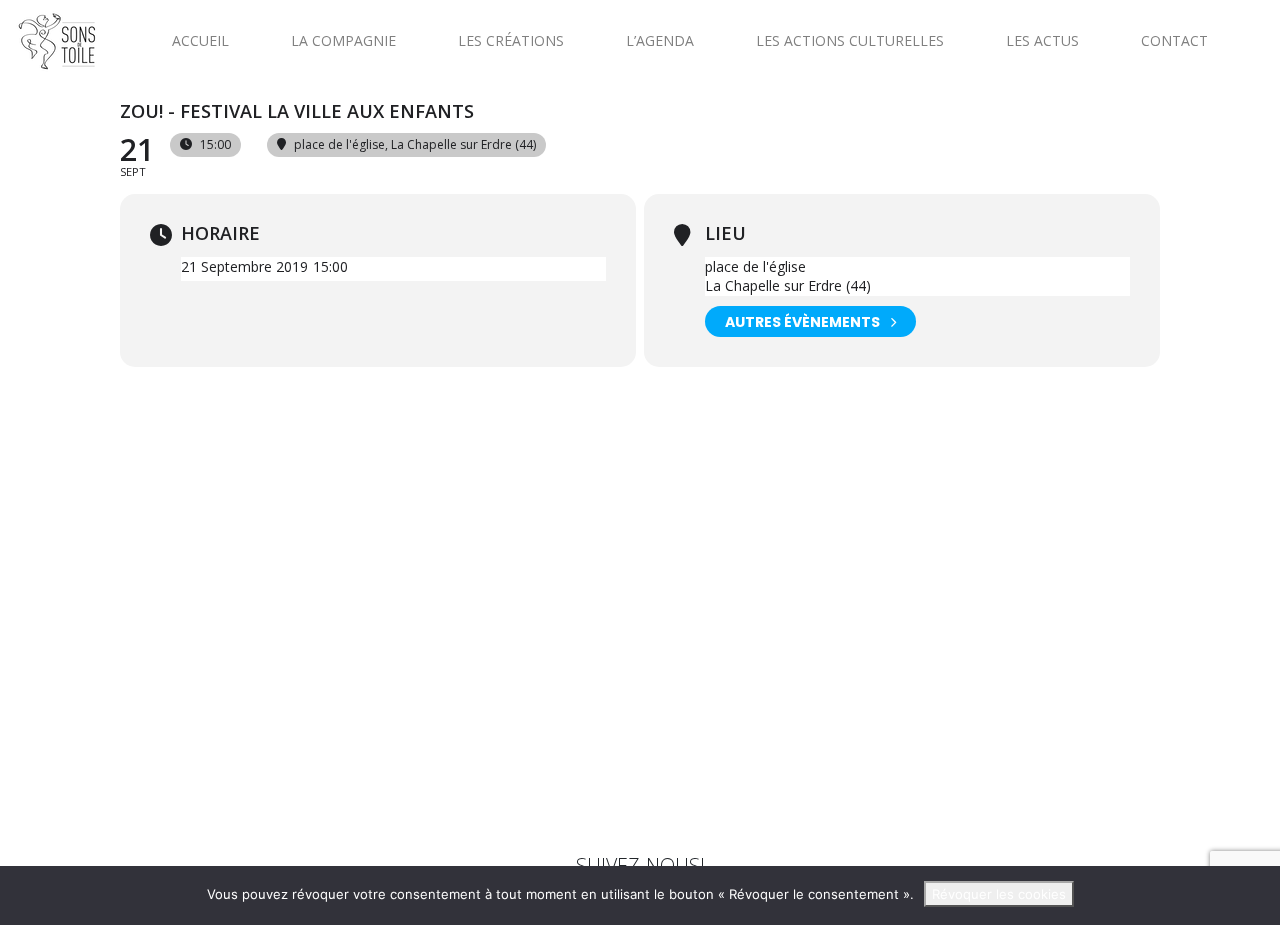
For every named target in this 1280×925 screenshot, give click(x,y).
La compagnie (343, 40)
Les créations (511, 40)
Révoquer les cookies (999, 894)
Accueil (200, 40)
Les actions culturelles (850, 40)
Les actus (1042, 40)
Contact (1174, 40)
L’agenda (660, 40)
